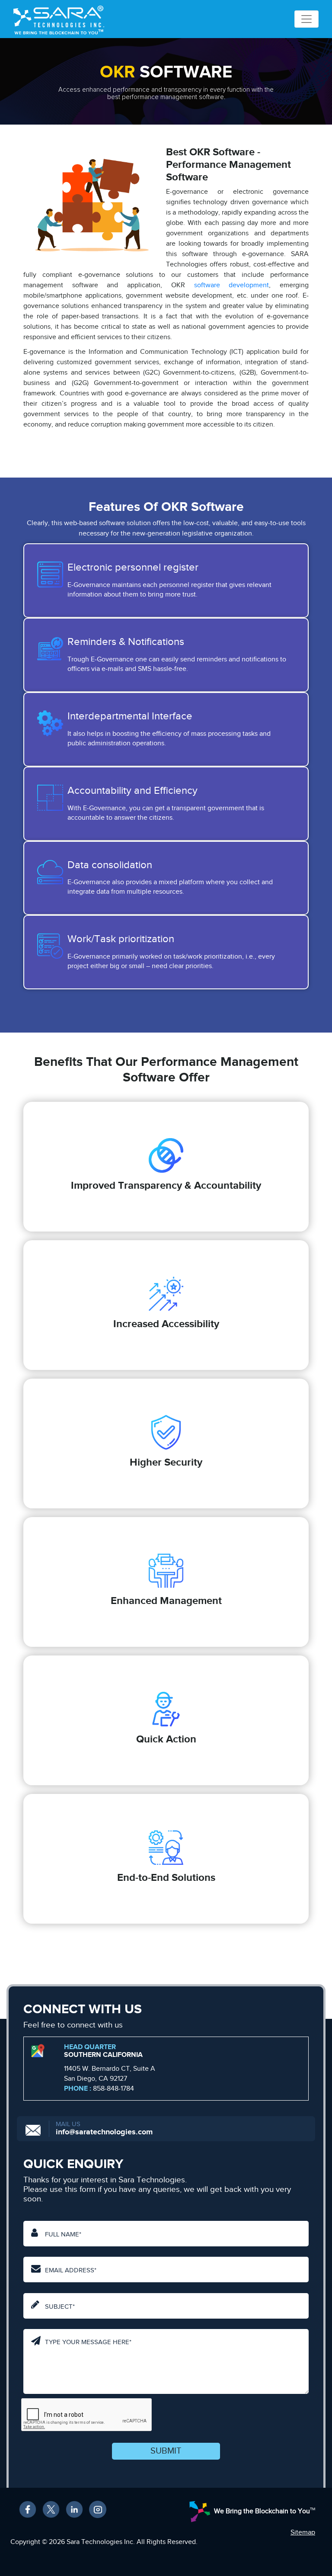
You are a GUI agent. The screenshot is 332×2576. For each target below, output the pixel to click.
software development (232, 285)
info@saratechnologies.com (104, 2132)
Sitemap (303, 2533)
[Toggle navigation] (306, 19)
